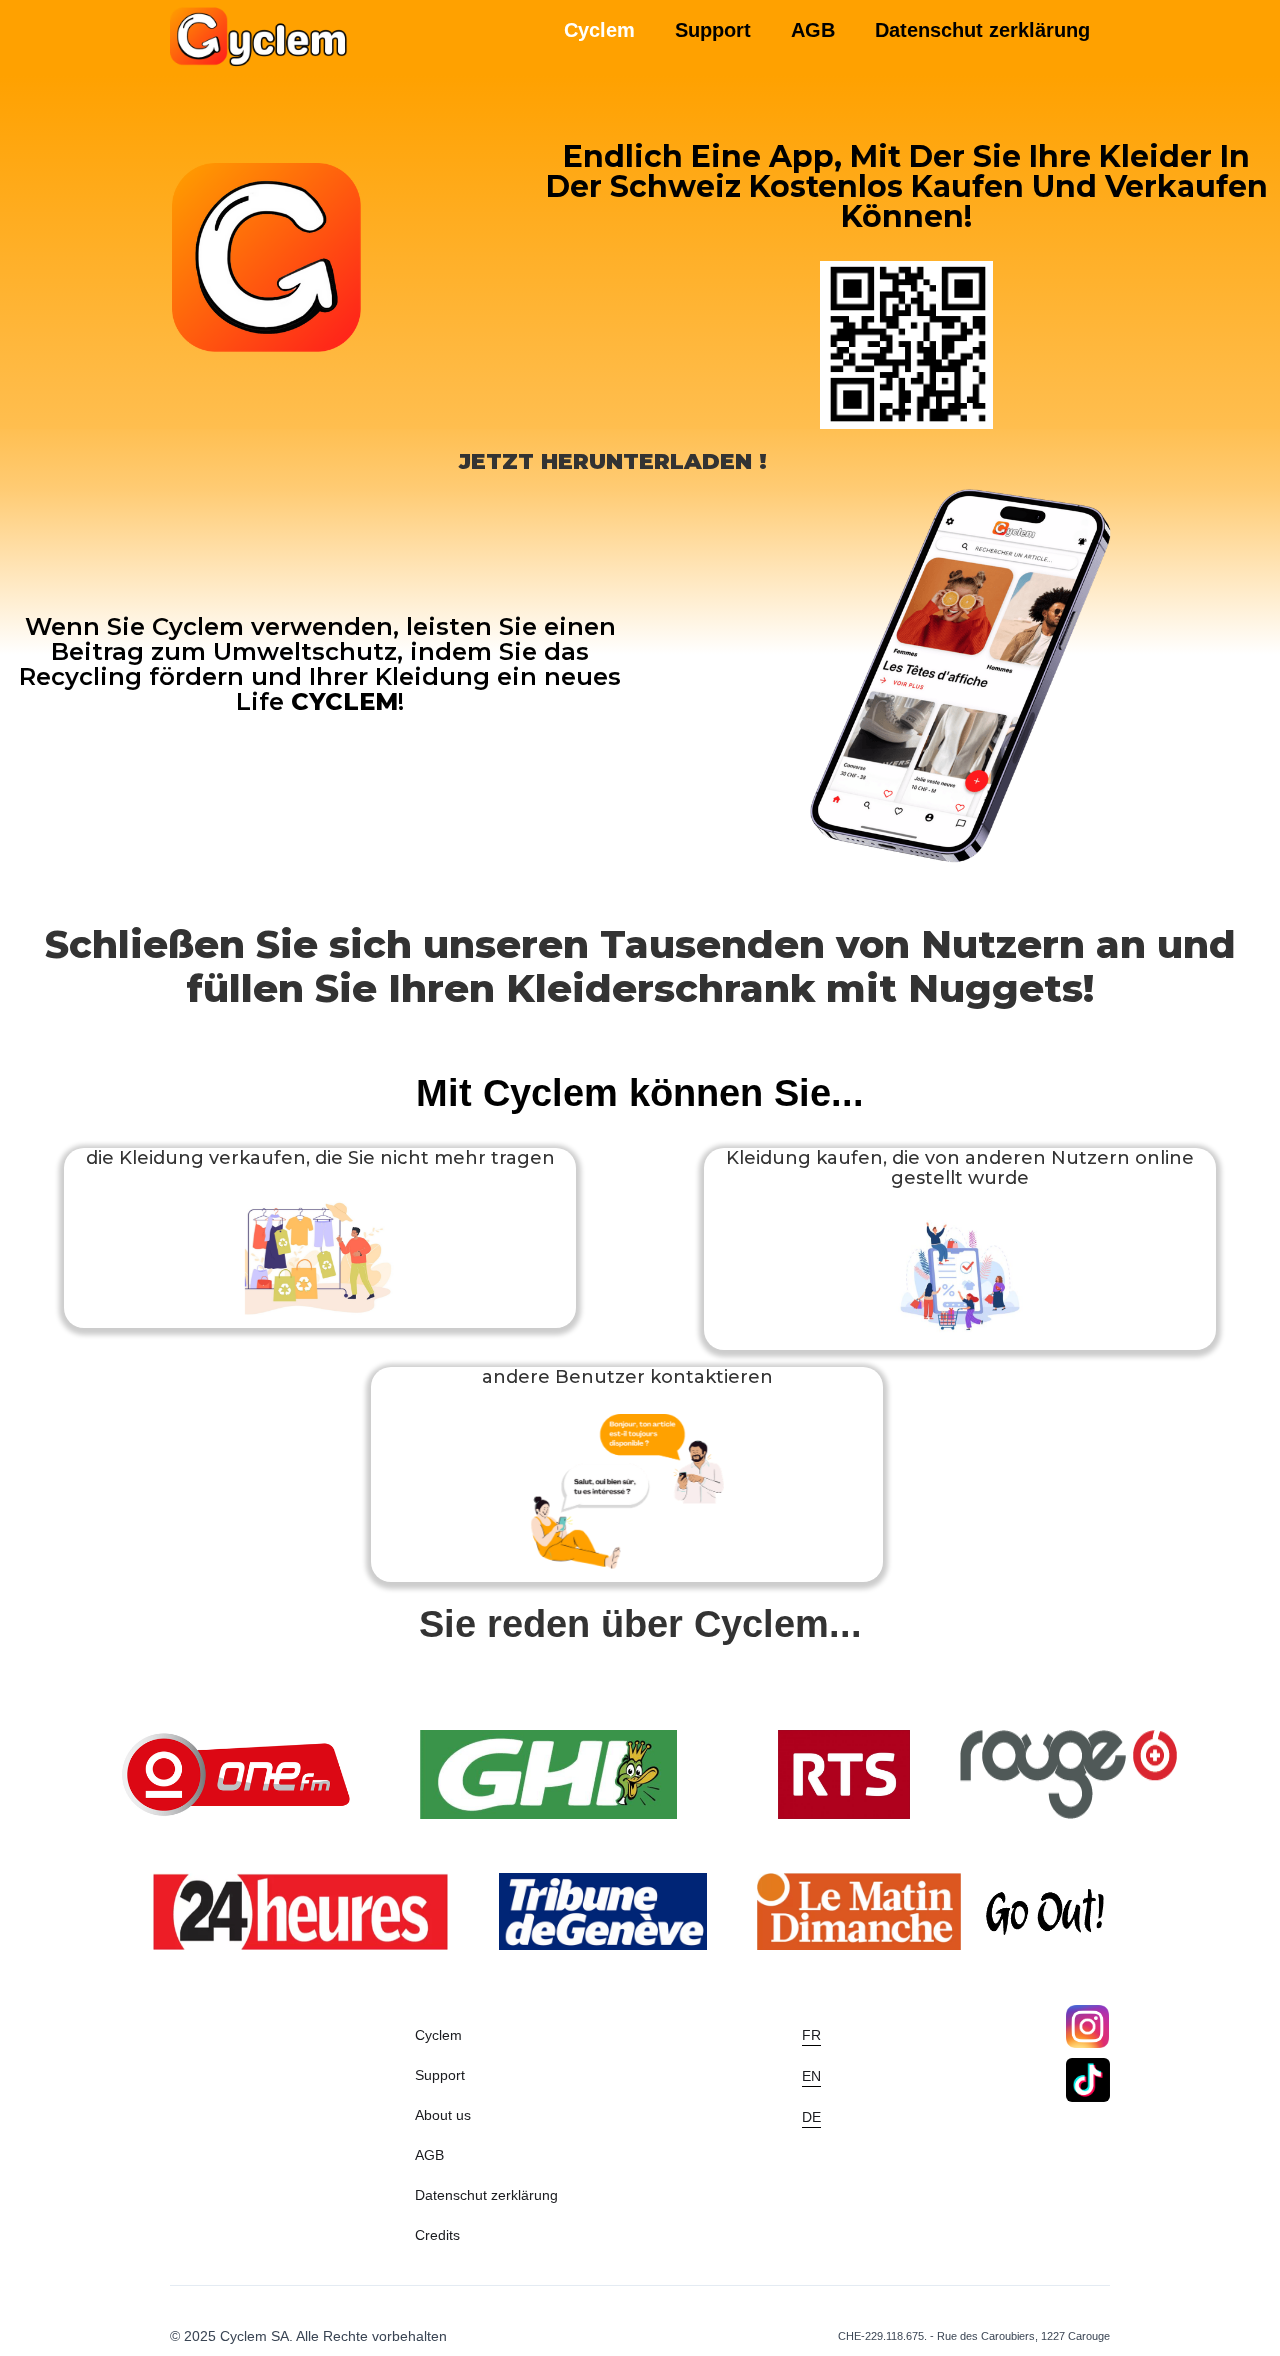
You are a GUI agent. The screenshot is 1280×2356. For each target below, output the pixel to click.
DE (811, 2117)
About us (443, 2115)
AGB (813, 30)
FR (811, 2035)
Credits (437, 2235)
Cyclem (438, 2035)
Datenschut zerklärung (982, 30)
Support (713, 30)
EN (811, 2076)
